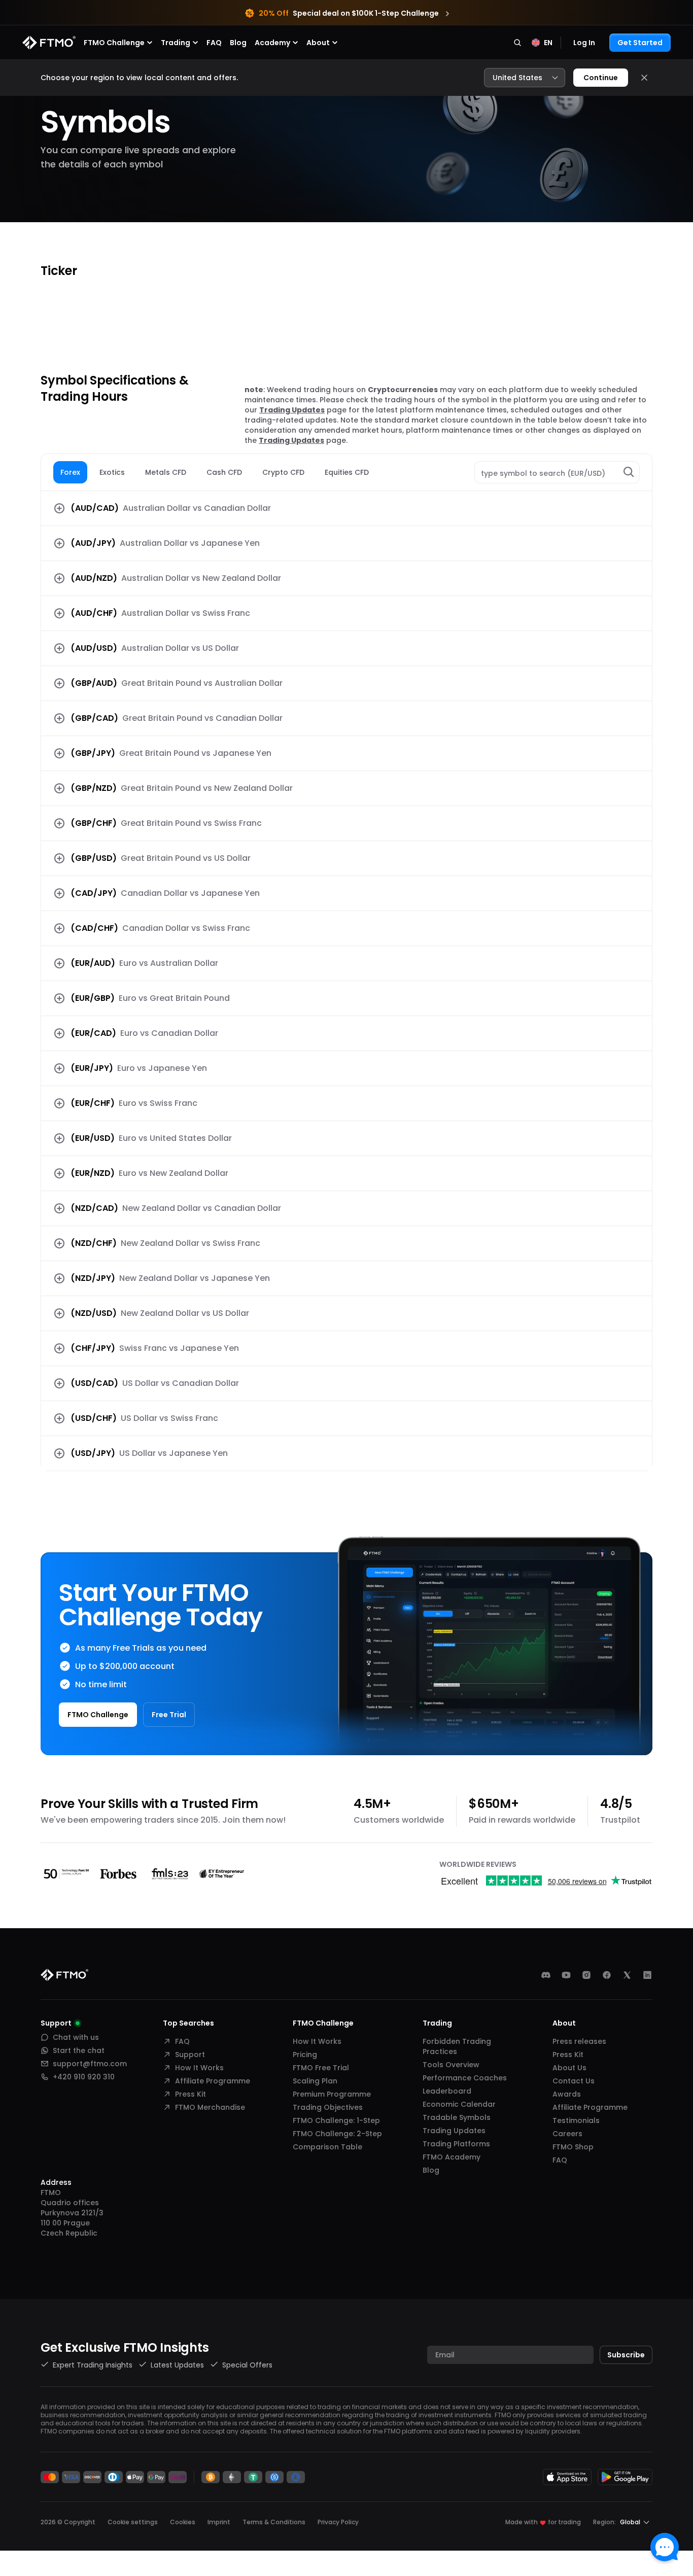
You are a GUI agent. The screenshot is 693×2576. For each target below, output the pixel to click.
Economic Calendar (459, 2104)
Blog (238, 43)
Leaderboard (447, 2091)
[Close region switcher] (644, 78)
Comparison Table (327, 2147)
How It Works (199, 2068)
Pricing (305, 2055)
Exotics (112, 472)
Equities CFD (347, 472)
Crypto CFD (283, 472)
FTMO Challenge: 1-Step (336, 2120)
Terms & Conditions (274, 2522)
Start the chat (79, 2050)
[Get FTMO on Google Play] (625, 2477)
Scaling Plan (315, 2081)
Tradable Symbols (457, 2117)
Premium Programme (332, 2094)
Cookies (183, 2522)
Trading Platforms (456, 2144)
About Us (569, 2068)
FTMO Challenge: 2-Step (337, 2134)
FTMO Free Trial (321, 2068)
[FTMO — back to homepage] (49, 43)
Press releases (579, 2041)
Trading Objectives (328, 2107)
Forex (70, 472)
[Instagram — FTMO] (586, 1975)
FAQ (214, 43)
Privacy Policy (338, 2522)
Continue (601, 78)
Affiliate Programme (213, 2081)
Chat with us (76, 2037)
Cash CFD (224, 472)
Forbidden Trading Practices (457, 2046)
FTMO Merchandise (210, 2107)
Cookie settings (133, 2522)
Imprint (219, 2522)
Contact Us (574, 2081)
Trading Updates (292, 410)
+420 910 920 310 (84, 2077)
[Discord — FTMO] (546, 1975)
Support (190, 2055)
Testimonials (576, 2120)
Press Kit (190, 2094)
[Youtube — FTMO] (566, 1975)
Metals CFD (166, 472)
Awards (567, 2094)
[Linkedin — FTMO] (647, 1975)
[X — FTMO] (627, 1975)
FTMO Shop (573, 2147)
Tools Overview (451, 2065)
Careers (567, 2134)
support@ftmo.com (90, 2064)
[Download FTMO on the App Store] (567, 2477)
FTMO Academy (452, 2157)
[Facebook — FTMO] (607, 1975)
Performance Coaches (465, 2078)
